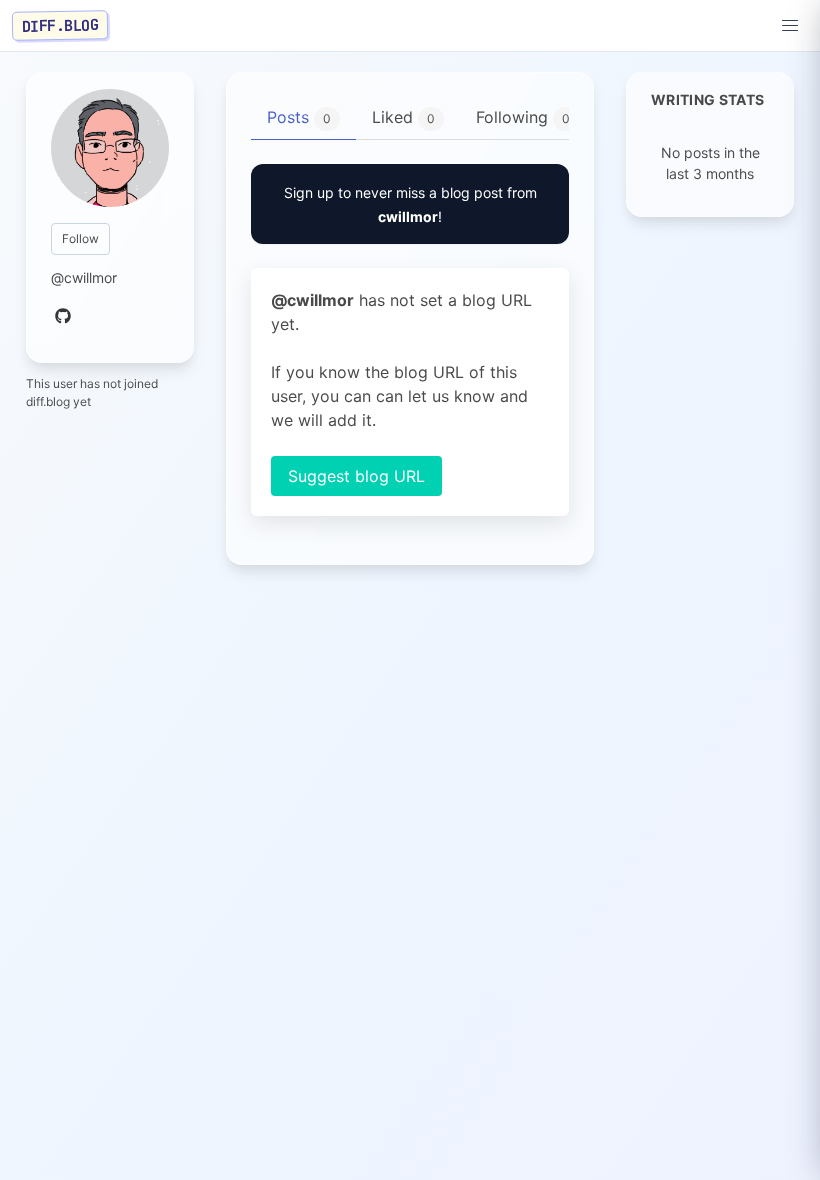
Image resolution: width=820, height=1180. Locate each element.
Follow (80, 238)
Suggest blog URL (356, 476)
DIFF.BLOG (60, 25)
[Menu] (790, 26)
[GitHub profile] (63, 317)
